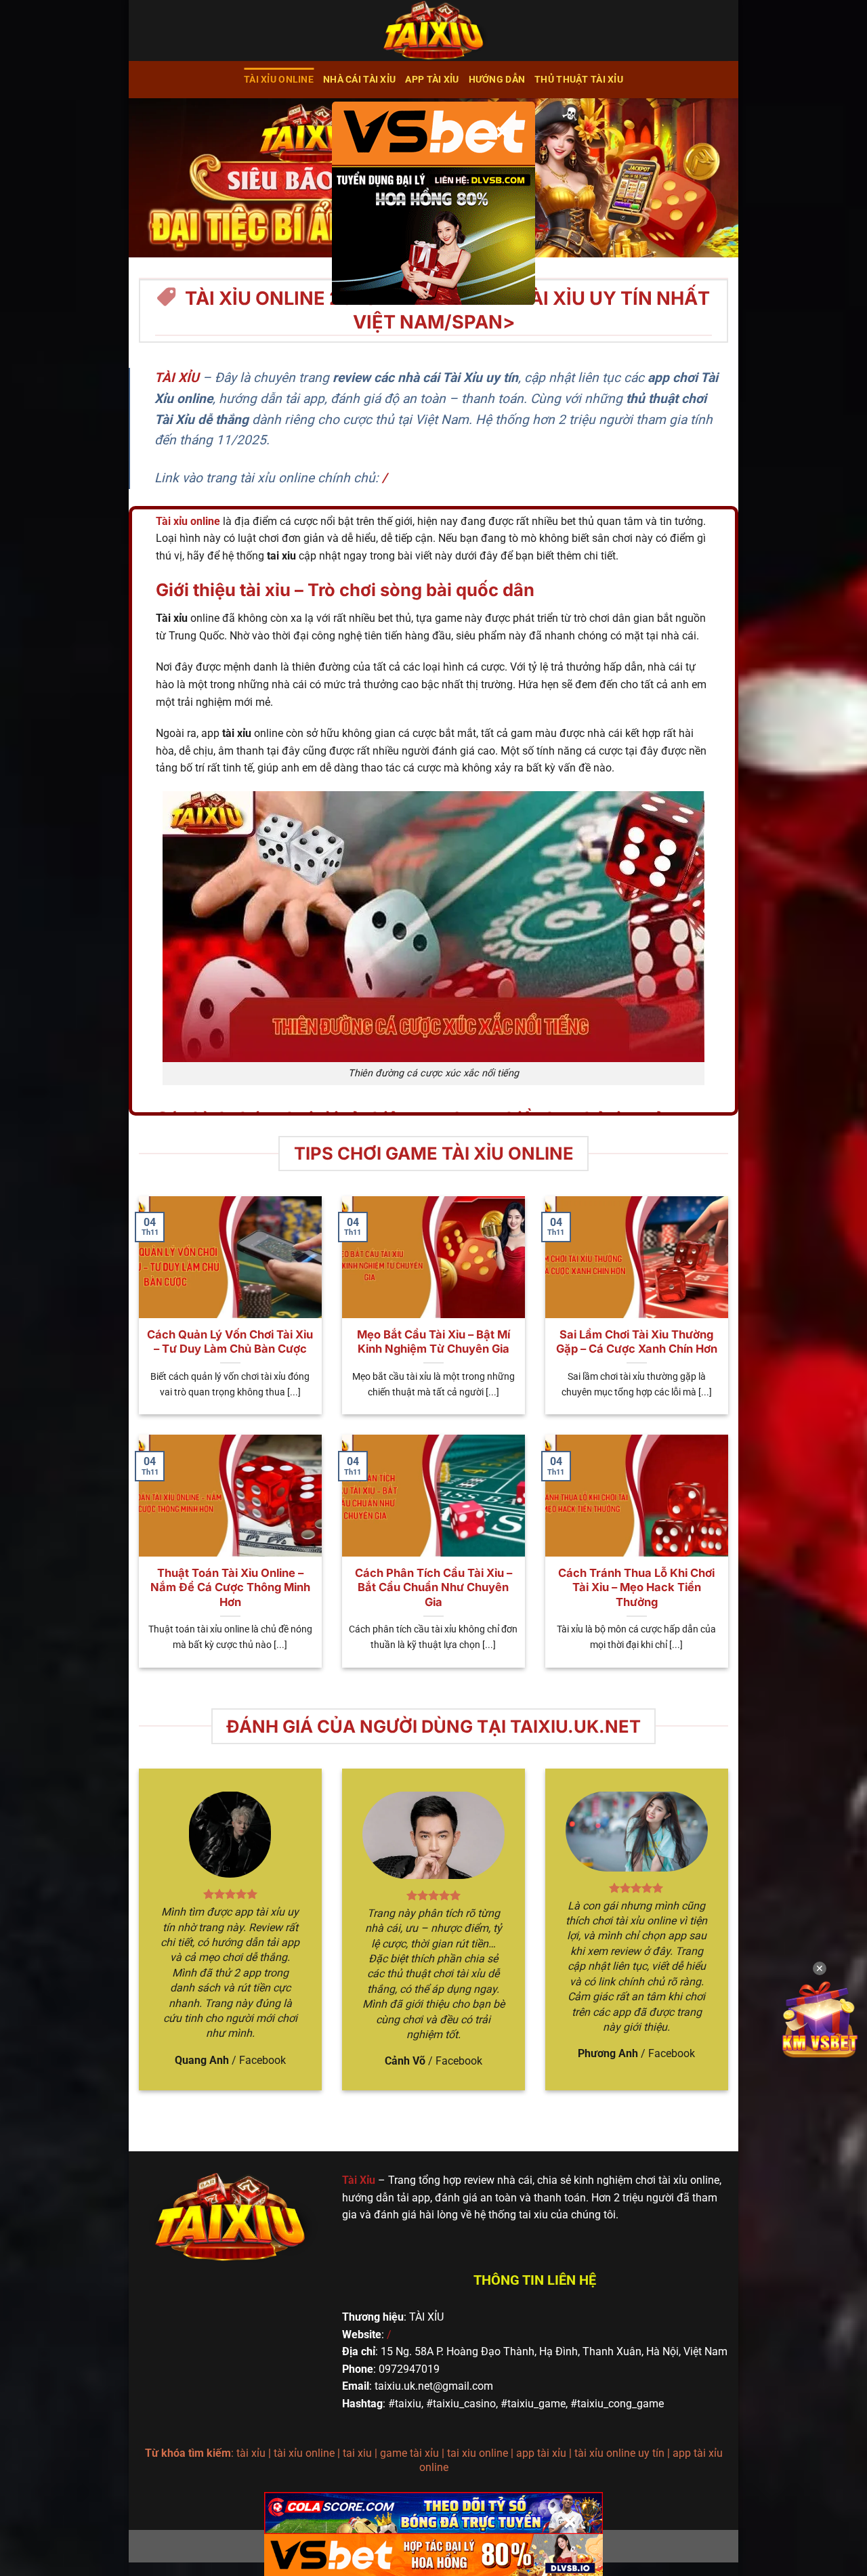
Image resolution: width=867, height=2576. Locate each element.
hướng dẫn (497, 80)
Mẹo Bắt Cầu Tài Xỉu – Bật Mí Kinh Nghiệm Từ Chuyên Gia (433, 1342)
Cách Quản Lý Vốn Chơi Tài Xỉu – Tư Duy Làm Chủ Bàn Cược (230, 1342)
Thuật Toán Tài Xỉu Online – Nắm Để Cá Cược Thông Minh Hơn (230, 1587)
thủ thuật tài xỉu (579, 80)
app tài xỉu (432, 80)
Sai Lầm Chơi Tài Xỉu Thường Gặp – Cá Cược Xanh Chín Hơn (637, 1342)
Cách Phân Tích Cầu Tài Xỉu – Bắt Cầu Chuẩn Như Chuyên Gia (433, 1587)
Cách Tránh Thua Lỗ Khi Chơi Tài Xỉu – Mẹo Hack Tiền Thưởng (636, 1587)
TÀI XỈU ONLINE (279, 80)
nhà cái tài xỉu (359, 80)
